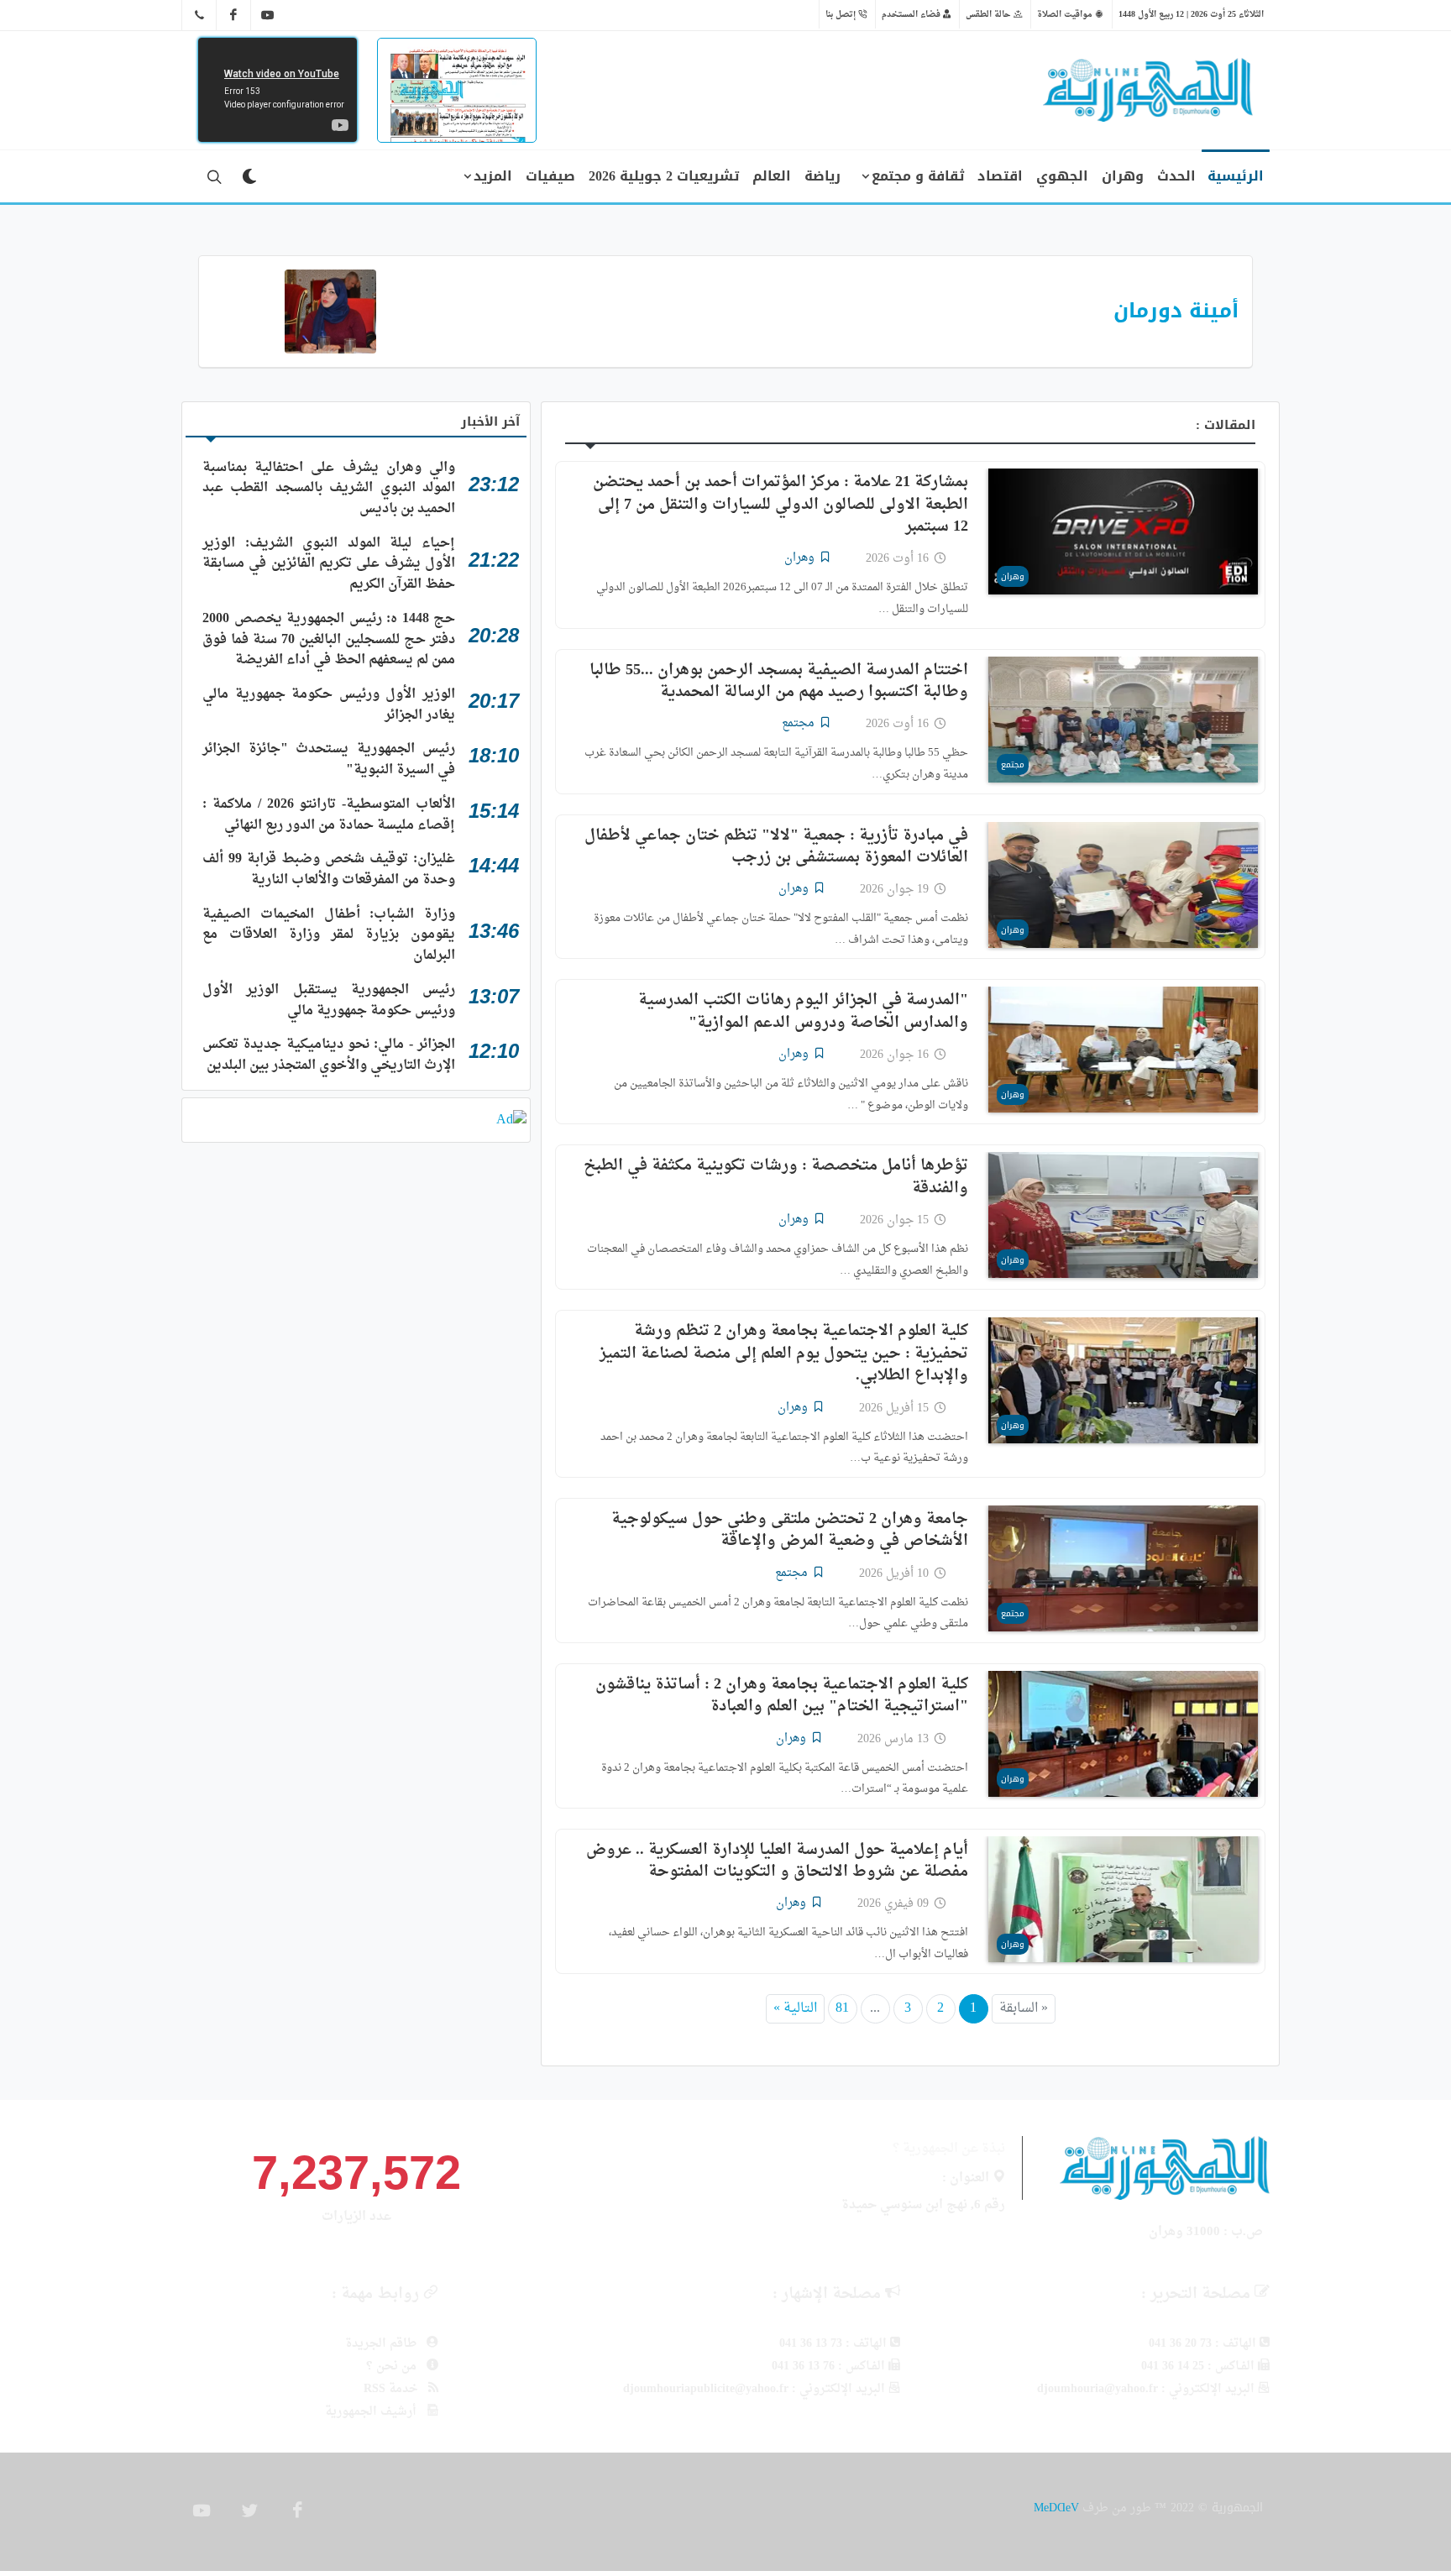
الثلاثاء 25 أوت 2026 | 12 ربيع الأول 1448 (1191, 14)
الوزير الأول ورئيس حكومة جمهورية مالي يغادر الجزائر (329, 705)
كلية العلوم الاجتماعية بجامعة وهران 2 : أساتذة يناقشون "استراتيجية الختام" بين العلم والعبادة (782, 1696)
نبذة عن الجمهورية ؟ (949, 2149)
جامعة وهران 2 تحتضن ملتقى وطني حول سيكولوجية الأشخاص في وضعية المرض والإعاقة (790, 1530)
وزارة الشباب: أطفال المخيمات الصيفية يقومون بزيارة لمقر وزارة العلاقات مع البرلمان (329, 935)
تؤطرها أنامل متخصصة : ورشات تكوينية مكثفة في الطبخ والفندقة (776, 1177)
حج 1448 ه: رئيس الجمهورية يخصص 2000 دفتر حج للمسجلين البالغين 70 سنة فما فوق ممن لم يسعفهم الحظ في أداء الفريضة (329, 639)
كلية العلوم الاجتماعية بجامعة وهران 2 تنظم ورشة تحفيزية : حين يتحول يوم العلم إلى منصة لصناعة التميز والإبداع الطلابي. (784, 1353)
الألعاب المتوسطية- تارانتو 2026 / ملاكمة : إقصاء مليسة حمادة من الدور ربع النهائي (329, 815)
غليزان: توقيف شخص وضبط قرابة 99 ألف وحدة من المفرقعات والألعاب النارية (329, 869)
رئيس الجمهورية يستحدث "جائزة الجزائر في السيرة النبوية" (329, 759)
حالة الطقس (990, 14)
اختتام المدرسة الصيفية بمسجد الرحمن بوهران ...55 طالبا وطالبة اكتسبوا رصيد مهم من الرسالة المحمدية (779, 681)
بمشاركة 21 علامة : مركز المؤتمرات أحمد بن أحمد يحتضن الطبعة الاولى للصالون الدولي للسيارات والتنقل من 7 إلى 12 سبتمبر (781, 505)
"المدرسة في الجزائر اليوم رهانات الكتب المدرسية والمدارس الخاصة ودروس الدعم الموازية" (803, 1011)
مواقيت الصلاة (1066, 14)
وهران (1013, 576)
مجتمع (1013, 764)
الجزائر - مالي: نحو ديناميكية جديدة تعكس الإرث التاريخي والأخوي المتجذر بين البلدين (329, 1055)
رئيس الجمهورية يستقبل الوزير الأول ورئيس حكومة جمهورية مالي (329, 1000)
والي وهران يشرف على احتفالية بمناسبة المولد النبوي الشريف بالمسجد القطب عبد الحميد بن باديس (329, 488)
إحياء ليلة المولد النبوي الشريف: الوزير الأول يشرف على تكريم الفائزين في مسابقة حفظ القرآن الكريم (329, 564)
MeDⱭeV (1056, 2508)
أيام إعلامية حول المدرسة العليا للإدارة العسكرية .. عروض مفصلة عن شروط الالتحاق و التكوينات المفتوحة (777, 1861)
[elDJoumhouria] (268, 15)
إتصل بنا (842, 14)
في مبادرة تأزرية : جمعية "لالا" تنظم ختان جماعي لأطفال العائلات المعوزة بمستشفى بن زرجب (776, 847)
